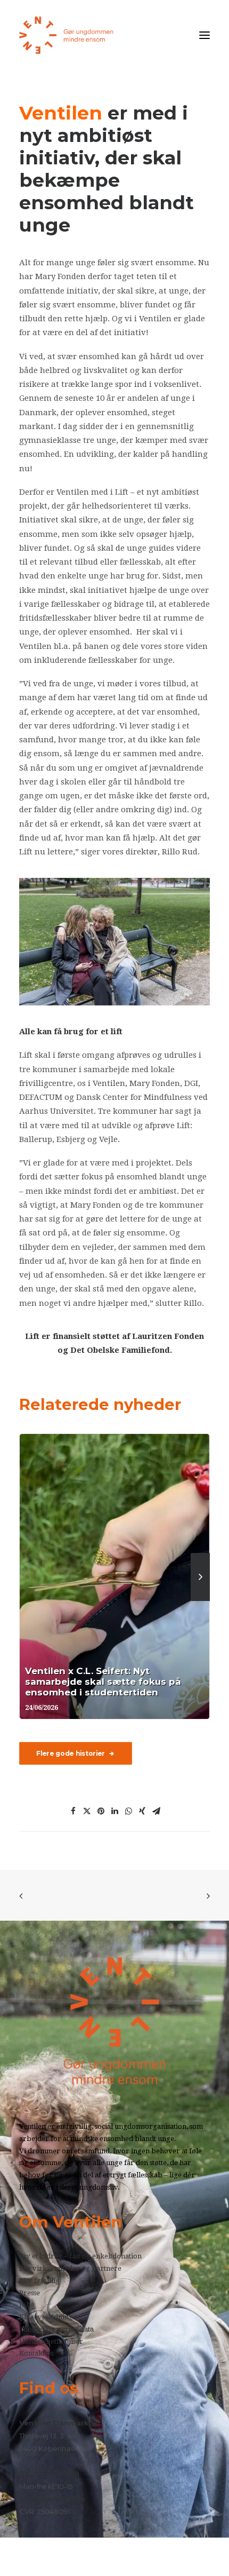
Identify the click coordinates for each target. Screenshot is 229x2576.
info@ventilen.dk (52, 2499)
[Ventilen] (67, 35)
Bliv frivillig (39, 2281)
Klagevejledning (46, 2317)
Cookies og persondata (56, 2329)
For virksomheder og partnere (70, 2268)
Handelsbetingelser (51, 2341)
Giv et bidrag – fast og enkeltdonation (80, 2256)
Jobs (26, 2305)
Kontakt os (36, 2353)
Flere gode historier (71, 1753)
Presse (30, 2293)
